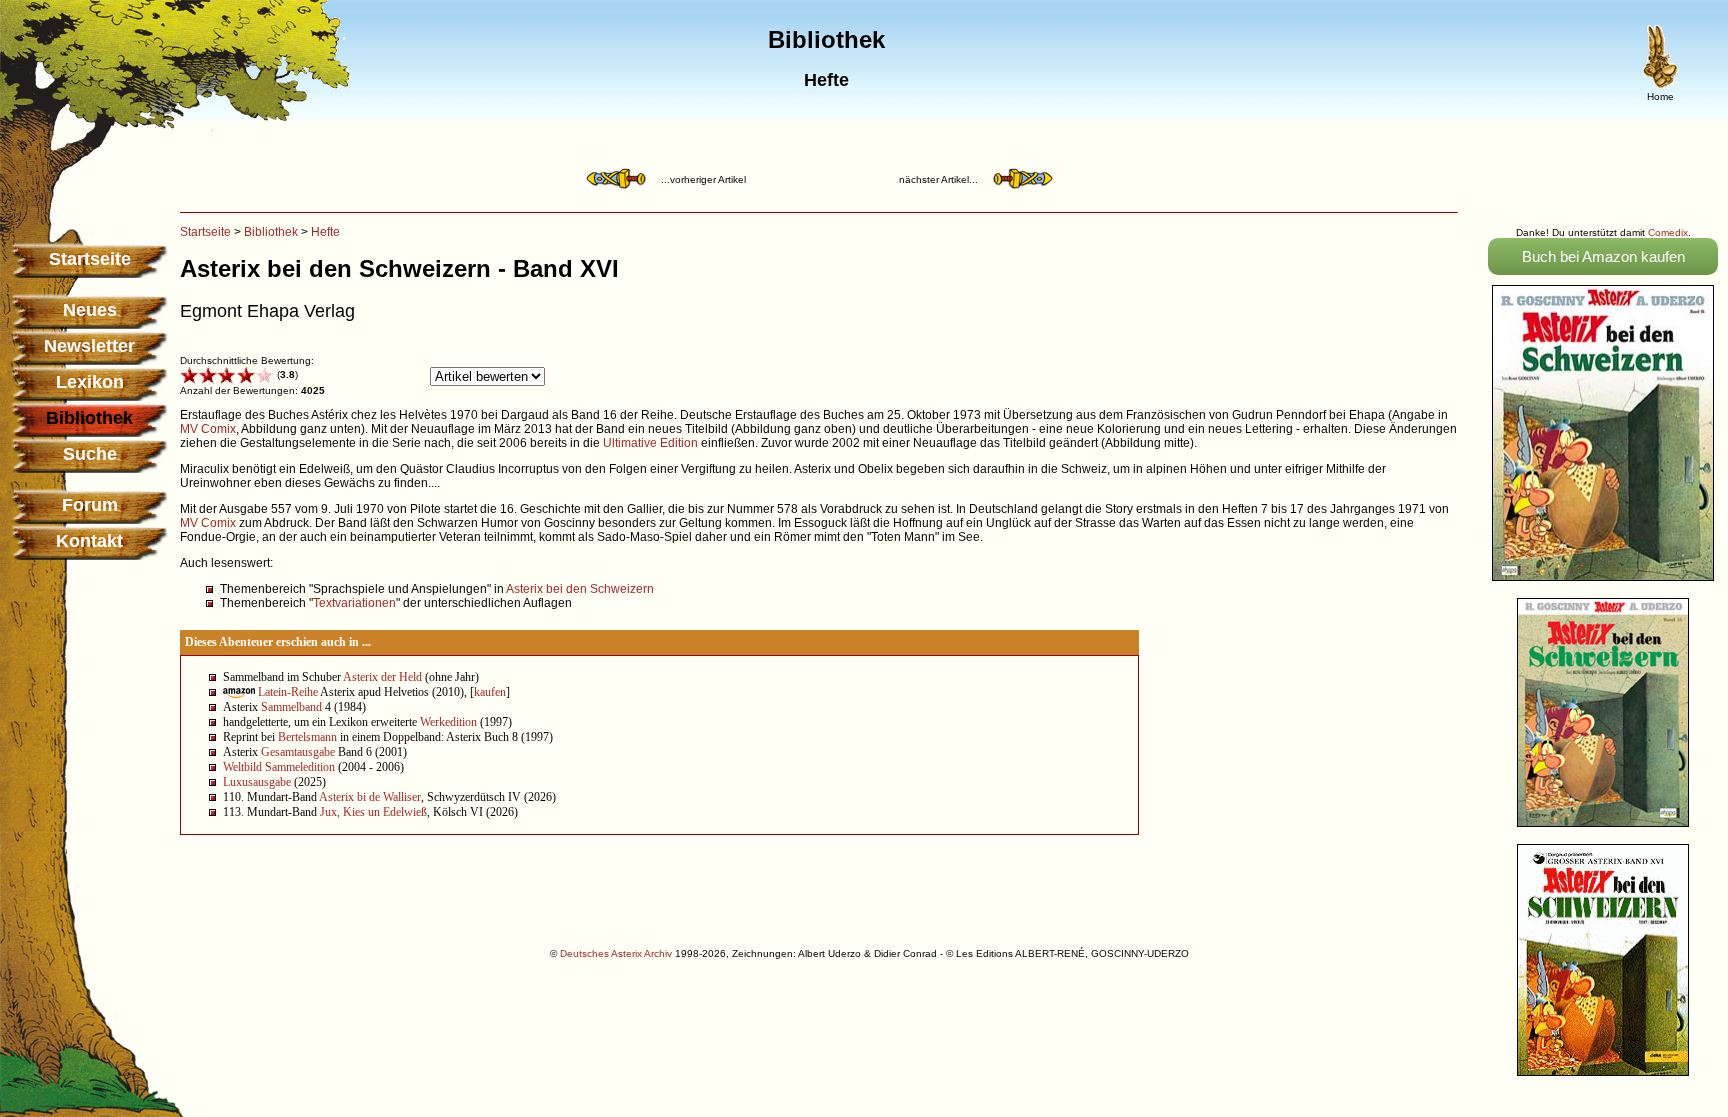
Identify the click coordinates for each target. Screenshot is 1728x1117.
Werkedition (448, 722)
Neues (90, 310)
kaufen (490, 692)
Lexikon (90, 382)
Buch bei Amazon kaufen (1603, 256)
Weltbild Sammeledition (279, 767)
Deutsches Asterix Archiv (616, 953)
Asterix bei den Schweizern (580, 589)
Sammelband (291, 707)
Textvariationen (354, 603)
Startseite (90, 259)
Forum (90, 505)
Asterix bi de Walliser (370, 797)
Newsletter (89, 346)
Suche (90, 454)
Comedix (1668, 232)
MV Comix (208, 429)
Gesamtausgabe (298, 752)
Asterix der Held (382, 677)
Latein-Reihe (288, 692)
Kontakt (89, 541)
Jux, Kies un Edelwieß (373, 812)
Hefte (325, 232)
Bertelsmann (307, 737)
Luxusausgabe (257, 782)
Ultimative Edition (650, 443)
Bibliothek (271, 232)
